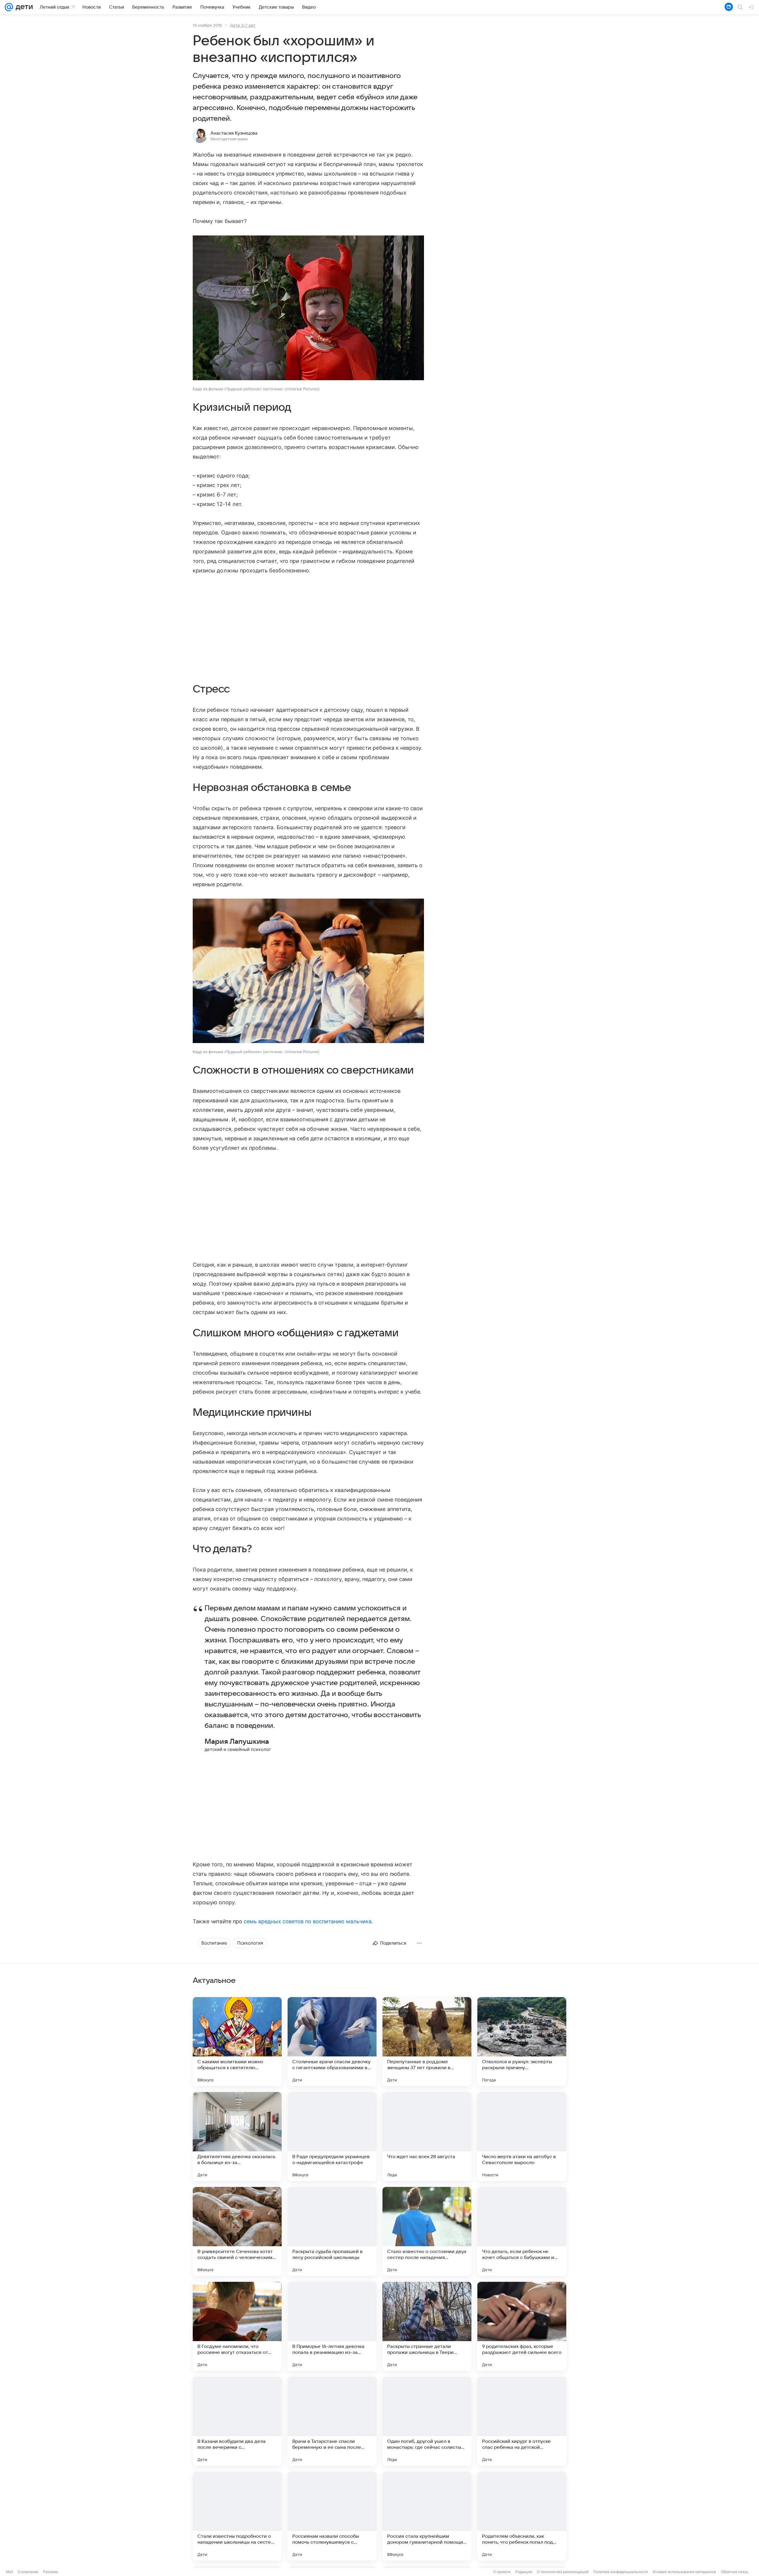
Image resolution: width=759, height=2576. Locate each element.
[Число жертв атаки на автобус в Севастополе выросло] (522, 2136)
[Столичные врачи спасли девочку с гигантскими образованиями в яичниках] (332, 2042)
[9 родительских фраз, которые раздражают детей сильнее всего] (522, 2326)
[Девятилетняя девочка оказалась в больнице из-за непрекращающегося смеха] (237, 2136)
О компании (28, 2572)
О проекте (502, 2572)
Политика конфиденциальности (621, 2572)
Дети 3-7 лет (243, 25)
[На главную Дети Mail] (23, 7)
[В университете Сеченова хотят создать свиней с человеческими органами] (237, 2231)
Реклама (51, 2572)
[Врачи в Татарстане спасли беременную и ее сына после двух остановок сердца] (332, 2421)
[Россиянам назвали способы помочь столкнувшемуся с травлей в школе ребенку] (332, 2516)
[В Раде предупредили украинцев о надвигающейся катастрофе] (332, 2136)
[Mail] (9, 7)
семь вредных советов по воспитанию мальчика (308, 1921)
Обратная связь (735, 2572)
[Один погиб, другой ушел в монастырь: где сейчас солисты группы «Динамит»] (427, 2421)
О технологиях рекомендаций (563, 2572)
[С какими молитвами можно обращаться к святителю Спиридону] (237, 2042)
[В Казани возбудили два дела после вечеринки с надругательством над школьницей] (237, 2421)
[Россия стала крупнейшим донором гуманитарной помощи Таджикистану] (427, 2516)
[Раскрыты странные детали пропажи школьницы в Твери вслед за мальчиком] (427, 2326)
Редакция (524, 2572)
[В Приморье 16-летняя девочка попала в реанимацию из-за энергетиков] (332, 2326)
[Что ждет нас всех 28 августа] (427, 2136)
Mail (9, 2572)
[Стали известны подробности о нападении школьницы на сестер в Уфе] (237, 2516)
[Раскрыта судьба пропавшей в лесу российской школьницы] (332, 2231)
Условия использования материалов (684, 2572)
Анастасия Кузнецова (234, 133)
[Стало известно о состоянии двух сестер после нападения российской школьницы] (427, 2231)
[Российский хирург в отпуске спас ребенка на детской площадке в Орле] (522, 2421)
